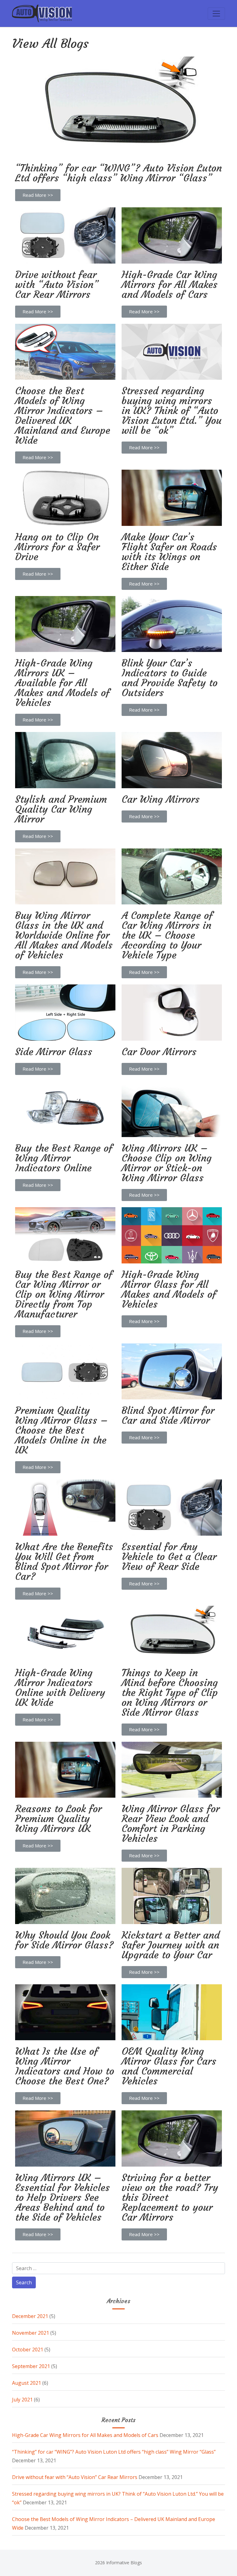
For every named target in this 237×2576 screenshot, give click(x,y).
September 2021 (31, 2366)
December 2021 (30, 2316)
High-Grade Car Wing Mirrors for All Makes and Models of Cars (85, 2435)
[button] (38, 195)
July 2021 (22, 2400)
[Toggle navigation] (216, 14)
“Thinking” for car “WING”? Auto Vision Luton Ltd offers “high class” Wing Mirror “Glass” (114, 2452)
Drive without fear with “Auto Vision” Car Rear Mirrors (75, 2477)
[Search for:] (118, 2268)
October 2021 (28, 2350)
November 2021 (31, 2333)
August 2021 (27, 2383)
